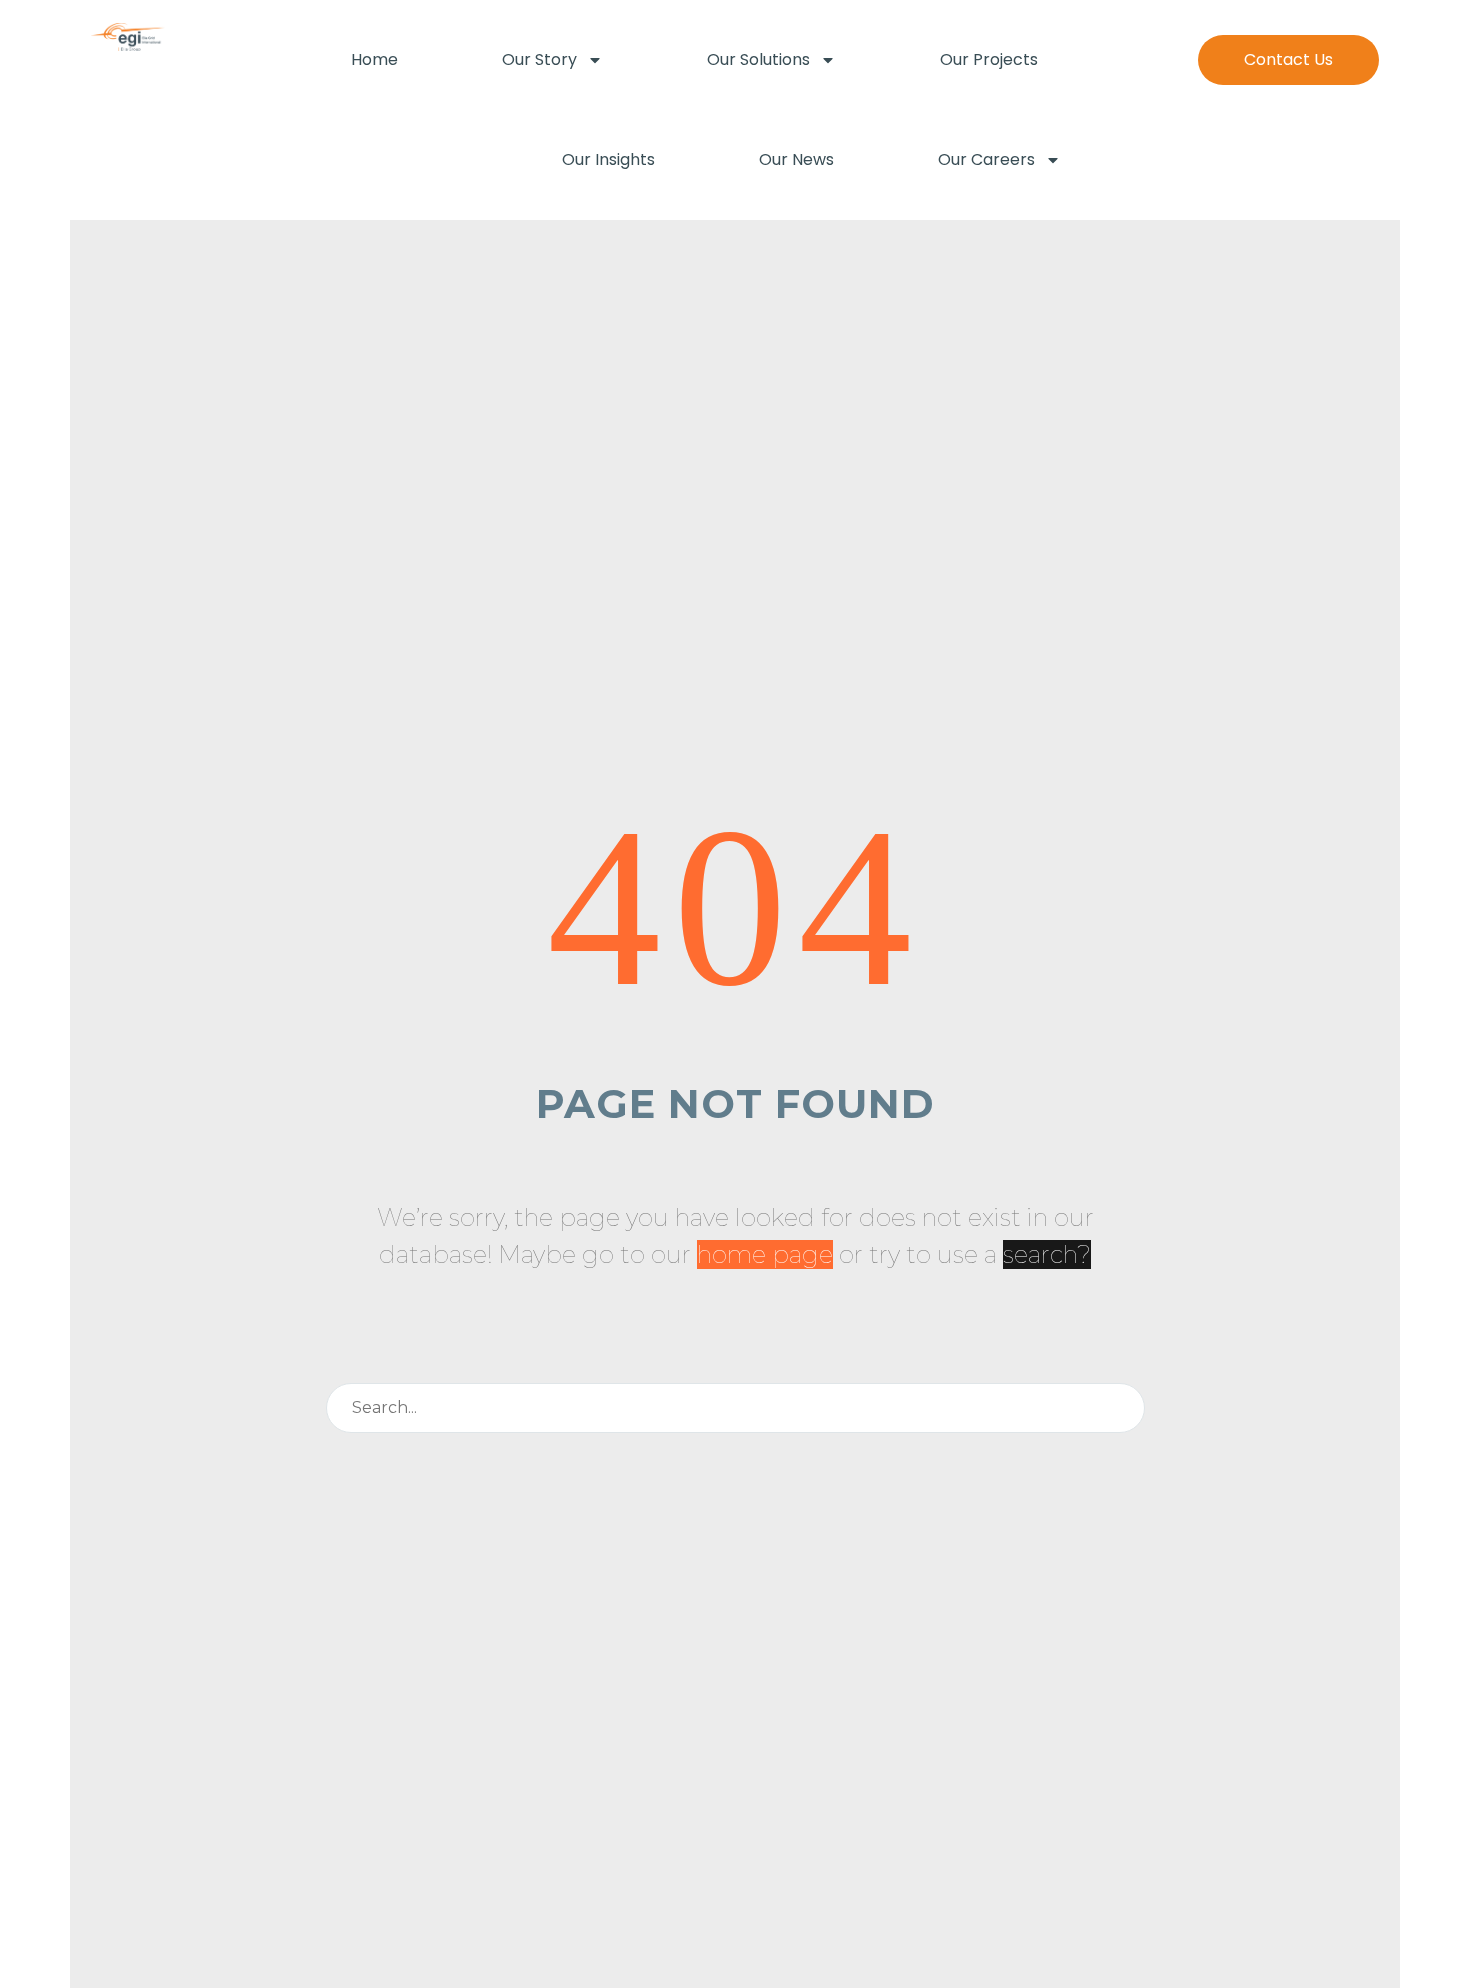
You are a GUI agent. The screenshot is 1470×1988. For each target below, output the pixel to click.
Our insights (608, 159)
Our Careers (986, 159)
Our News (796, 159)
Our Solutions (758, 59)
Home (374, 59)
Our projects (989, 59)
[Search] (1121, 1408)
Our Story (539, 59)
